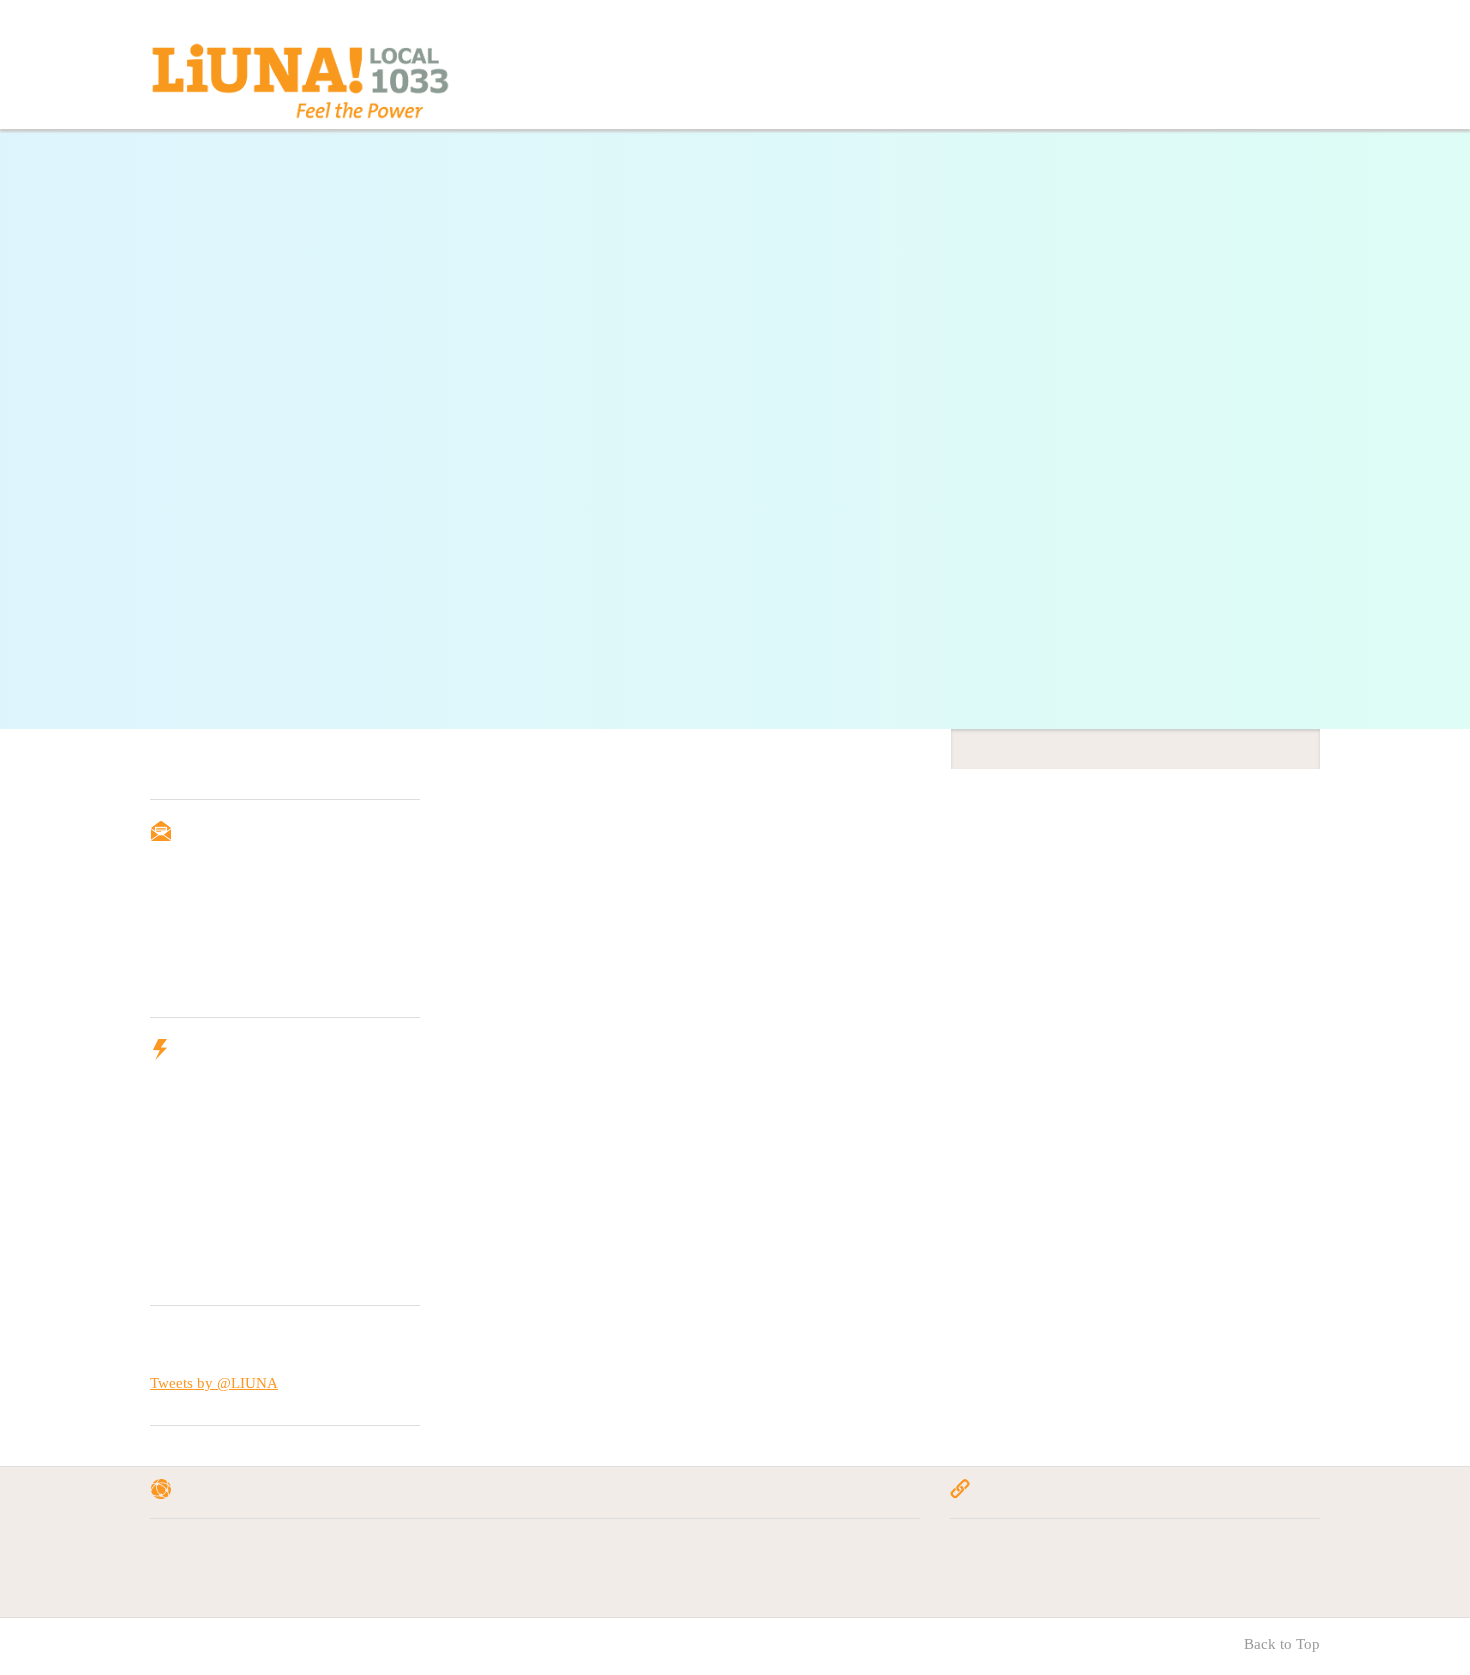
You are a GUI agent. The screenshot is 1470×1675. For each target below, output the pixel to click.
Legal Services (619, 1551)
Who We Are (196, 1575)
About (802, 77)
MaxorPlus (1248, 1551)
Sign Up (193, 966)
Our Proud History (377, 1551)
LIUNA (977, 1551)
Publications (811, 1551)
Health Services (623, 1575)
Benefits (1156, 77)
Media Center (1264, 77)
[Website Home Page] (300, 85)
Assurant (981, 1575)
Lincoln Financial (1099, 1575)
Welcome (184, 1551)
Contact (886, 77)
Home (738, 77)
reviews (972, 77)
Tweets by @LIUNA (214, 1383)
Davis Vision (1085, 1551)
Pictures (798, 1575)
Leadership (1056, 77)
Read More (302, 254)
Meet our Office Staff (384, 1575)
